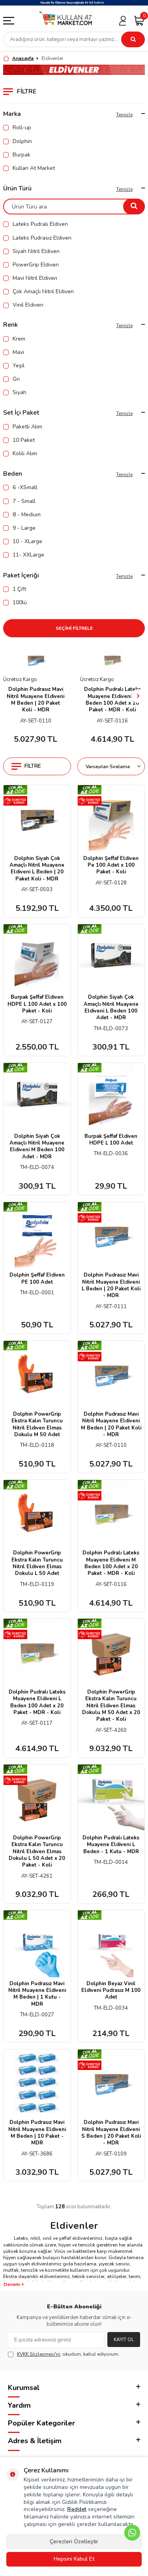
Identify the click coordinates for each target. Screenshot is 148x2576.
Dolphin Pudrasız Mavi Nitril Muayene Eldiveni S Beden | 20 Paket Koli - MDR (111, 2133)
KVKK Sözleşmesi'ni (38, 2354)
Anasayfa (23, 58)
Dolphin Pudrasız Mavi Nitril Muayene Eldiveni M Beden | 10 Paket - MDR (37, 2133)
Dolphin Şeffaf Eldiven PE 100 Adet (37, 1279)
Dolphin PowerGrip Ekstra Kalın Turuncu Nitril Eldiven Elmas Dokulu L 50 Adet (37, 1563)
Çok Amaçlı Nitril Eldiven (43, 292)
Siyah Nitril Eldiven (36, 251)
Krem (19, 339)
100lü (20, 603)
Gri (16, 379)
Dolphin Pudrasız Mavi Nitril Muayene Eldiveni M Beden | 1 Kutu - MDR (37, 1994)
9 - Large (24, 528)
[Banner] (74, 3)
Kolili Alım (25, 454)
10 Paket (24, 440)
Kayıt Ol (124, 2340)
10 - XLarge (27, 542)
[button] (10, 696)
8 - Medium (27, 515)
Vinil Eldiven (28, 305)
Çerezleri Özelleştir (74, 2542)
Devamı (12, 2284)
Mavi (18, 352)
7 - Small (24, 501)
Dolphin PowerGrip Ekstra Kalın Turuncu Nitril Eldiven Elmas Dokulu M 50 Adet (37, 1425)
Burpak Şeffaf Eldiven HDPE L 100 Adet (111, 1140)
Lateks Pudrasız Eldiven (42, 238)
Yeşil (19, 366)
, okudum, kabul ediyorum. (68, 2354)
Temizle (124, 115)
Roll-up (22, 128)
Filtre (33, 766)
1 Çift (19, 589)
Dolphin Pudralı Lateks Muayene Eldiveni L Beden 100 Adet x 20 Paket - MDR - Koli (37, 1702)
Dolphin (22, 141)
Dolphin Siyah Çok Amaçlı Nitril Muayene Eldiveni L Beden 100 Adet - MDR (111, 1008)
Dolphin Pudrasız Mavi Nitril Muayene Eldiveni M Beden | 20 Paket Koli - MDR (36, 700)
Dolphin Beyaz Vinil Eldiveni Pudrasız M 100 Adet (111, 1991)
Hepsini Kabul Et (74, 2559)
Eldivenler (52, 58)
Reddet (77, 2509)
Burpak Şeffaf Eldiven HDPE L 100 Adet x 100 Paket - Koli (37, 1004)
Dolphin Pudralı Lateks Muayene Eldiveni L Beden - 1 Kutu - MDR (111, 1845)
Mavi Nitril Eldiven (35, 278)
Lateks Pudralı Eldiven (40, 224)
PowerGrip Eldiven (36, 265)
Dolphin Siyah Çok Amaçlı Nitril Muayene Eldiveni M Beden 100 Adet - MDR (37, 1147)
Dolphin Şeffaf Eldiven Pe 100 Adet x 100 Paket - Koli (111, 865)
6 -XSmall (25, 488)
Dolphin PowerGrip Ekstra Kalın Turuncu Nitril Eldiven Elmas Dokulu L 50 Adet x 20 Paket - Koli (37, 1852)
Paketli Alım (27, 427)
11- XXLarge (28, 555)
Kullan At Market (34, 168)
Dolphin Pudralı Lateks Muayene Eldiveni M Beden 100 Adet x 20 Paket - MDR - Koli (112, 700)
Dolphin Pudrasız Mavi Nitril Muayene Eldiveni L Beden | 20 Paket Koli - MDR (111, 1285)
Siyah (20, 393)
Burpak (22, 155)
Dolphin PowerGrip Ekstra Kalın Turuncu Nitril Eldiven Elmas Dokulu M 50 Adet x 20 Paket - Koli (111, 1706)
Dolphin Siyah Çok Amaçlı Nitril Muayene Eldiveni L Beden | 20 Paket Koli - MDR (37, 869)
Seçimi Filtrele (74, 628)
